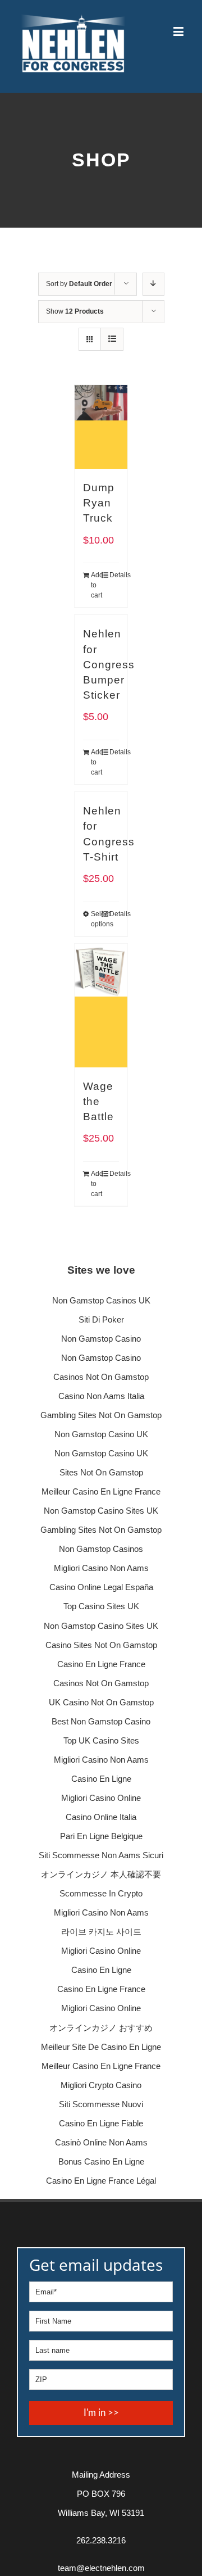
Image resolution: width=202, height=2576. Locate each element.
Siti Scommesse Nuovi (101, 2104)
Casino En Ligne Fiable (101, 2123)
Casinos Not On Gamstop (101, 1377)
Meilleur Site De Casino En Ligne (101, 2047)
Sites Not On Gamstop (101, 1472)
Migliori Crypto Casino (101, 2085)
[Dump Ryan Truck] (101, 427)
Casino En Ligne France (101, 1664)
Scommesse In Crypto (101, 1893)
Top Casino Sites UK (101, 1606)
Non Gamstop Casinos (101, 1549)
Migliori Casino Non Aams (101, 1568)
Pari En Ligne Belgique (101, 1836)
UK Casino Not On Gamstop (101, 1702)
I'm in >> (101, 2413)
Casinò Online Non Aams (101, 2142)
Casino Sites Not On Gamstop (101, 1645)
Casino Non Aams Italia (101, 1396)
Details (114, 575)
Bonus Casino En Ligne (101, 2161)
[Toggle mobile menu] (179, 31)
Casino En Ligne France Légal (101, 2181)
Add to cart (96, 585)
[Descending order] (153, 284)
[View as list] (112, 339)
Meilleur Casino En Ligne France (101, 1491)
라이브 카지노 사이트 (101, 1932)
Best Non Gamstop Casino (101, 1721)
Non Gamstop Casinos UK (101, 1300)
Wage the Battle (98, 1101)
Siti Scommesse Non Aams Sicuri (101, 1855)
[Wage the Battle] (101, 1006)
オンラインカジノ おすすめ (101, 2028)
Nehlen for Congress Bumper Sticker (109, 664)
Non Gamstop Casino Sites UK (101, 1511)
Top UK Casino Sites (101, 1740)
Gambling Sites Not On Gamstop (101, 1415)
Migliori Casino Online (101, 1798)
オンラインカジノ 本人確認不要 (101, 1874)
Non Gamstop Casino (101, 1339)
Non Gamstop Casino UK (101, 1434)
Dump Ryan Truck (99, 503)
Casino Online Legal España (101, 1587)
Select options (96, 919)
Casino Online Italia (101, 1817)
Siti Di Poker (101, 1319)
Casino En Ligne (101, 1779)
